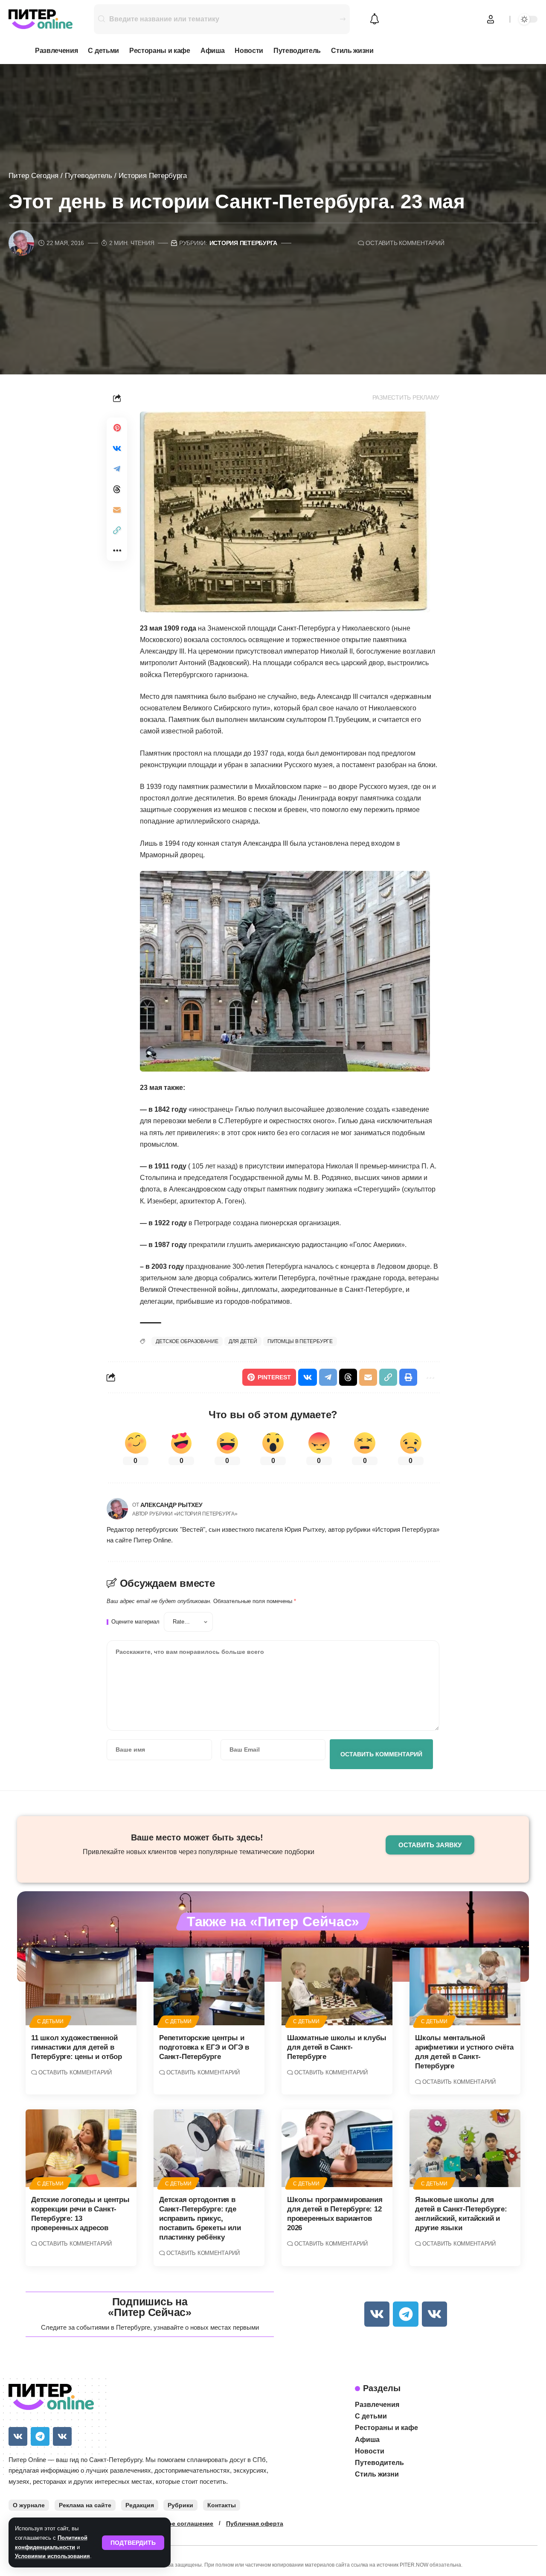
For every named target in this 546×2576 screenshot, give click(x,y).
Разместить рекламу (406, 398)
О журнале (29, 2505)
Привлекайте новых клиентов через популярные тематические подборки (199, 1852)
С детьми (50, 2021)
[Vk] (377, 2314)
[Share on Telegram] (117, 469)
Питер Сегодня (33, 176)
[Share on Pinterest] (117, 428)
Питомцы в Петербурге (300, 1341)
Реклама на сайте (85, 2505)
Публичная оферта (255, 2523)
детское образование (187, 1341)
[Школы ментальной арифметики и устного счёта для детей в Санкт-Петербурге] (465, 1986)
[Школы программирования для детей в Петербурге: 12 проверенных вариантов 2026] (337, 2148)
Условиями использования (52, 2556)
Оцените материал (135, 1622)
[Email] (117, 510)
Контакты (222, 2505)
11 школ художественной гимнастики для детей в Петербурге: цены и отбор (77, 2047)
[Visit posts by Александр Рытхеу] (117, 1509)
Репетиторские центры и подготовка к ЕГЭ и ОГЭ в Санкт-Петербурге (204, 2047)
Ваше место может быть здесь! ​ (198, 1837)
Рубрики (180, 2505)
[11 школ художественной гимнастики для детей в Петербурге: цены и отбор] (81, 1986)
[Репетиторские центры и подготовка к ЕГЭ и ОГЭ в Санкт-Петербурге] (209, 1986)
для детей (243, 1341)
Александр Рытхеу (171, 1505)
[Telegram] (405, 2314)
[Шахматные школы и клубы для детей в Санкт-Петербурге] (337, 1986)
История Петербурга (153, 176)
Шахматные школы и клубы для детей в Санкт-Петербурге (337, 2047)
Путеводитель (89, 176)
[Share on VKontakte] (117, 448)
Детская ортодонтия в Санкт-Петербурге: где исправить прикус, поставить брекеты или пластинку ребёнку (200, 2218)
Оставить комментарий (405, 243)
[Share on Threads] (117, 489)
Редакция (140, 2505)
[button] (133, 2543)
